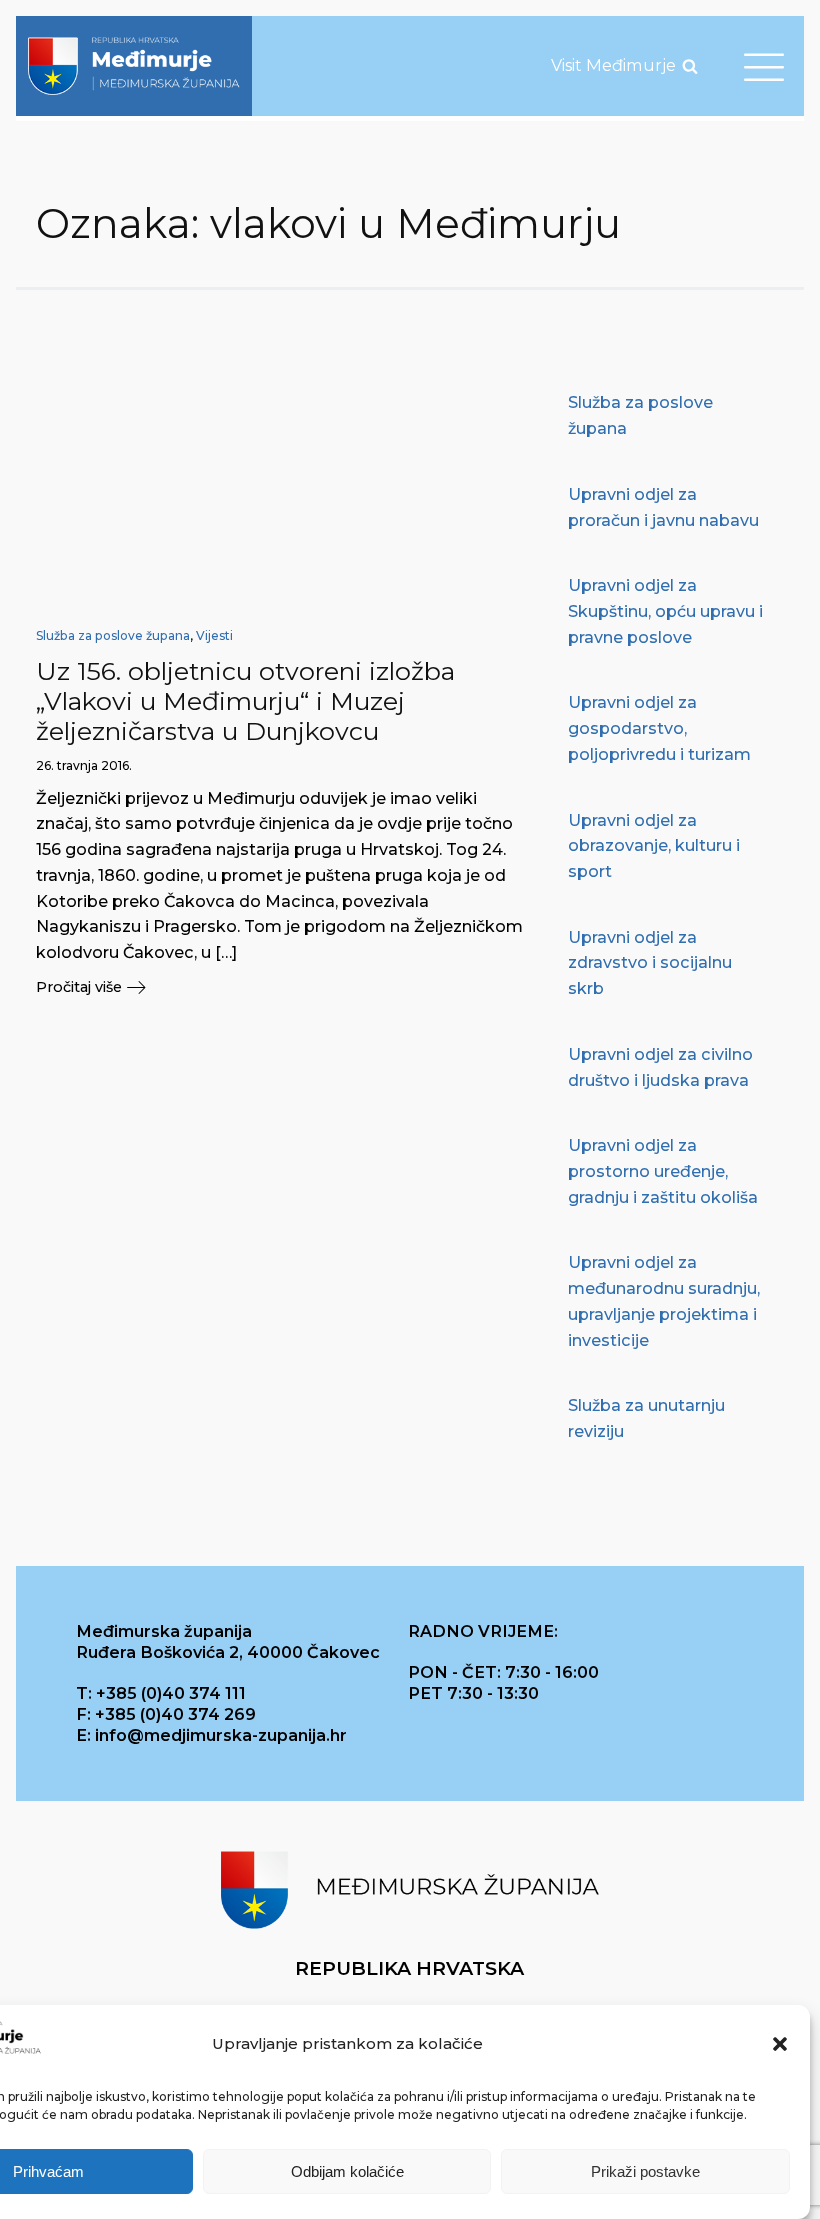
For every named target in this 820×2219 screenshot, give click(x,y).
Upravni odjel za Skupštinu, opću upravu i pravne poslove (665, 610)
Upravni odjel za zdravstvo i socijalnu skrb (650, 962)
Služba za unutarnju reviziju (646, 1418)
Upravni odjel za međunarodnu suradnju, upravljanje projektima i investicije (664, 1300)
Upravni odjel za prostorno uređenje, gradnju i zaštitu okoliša (663, 1170)
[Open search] (690, 66)
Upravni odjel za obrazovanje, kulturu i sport (654, 845)
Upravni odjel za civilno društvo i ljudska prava (660, 1067)
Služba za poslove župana (113, 635)
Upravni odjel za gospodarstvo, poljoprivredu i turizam (659, 727)
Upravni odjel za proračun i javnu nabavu (663, 507)
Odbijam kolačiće (347, 2171)
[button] (780, 2044)
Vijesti (214, 635)
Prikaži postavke (645, 2171)
